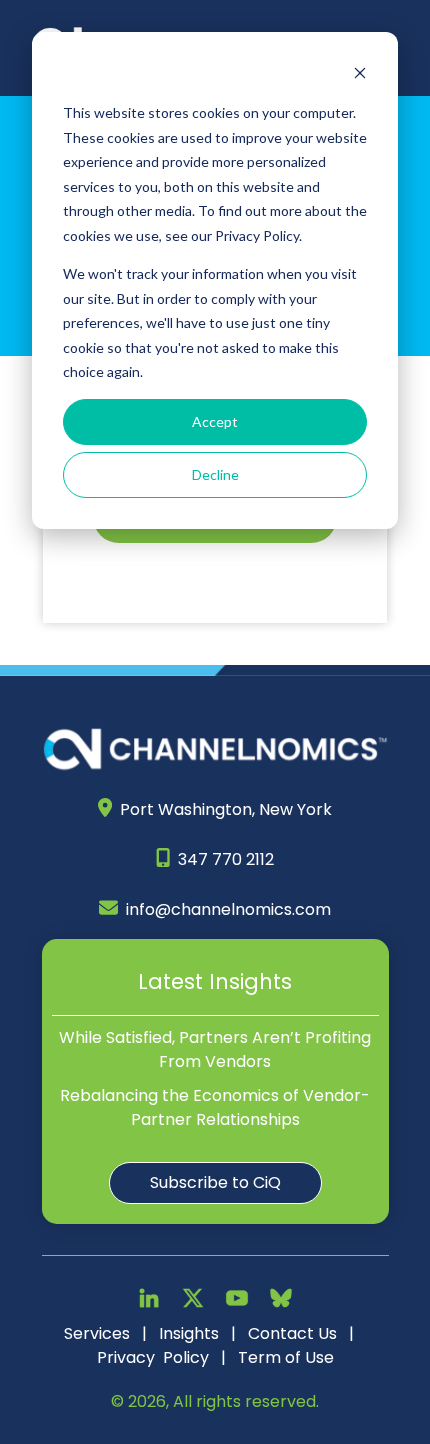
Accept (215, 421)
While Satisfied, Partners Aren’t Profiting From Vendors (215, 1049)
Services (97, 1333)
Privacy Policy (153, 1357)
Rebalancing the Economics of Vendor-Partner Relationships (215, 1107)
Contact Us (292, 1333)
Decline (215, 474)
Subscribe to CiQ (215, 1182)
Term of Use (286, 1357)
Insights (189, 1333)
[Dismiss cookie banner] (360, 75)
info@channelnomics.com (228, 909)
